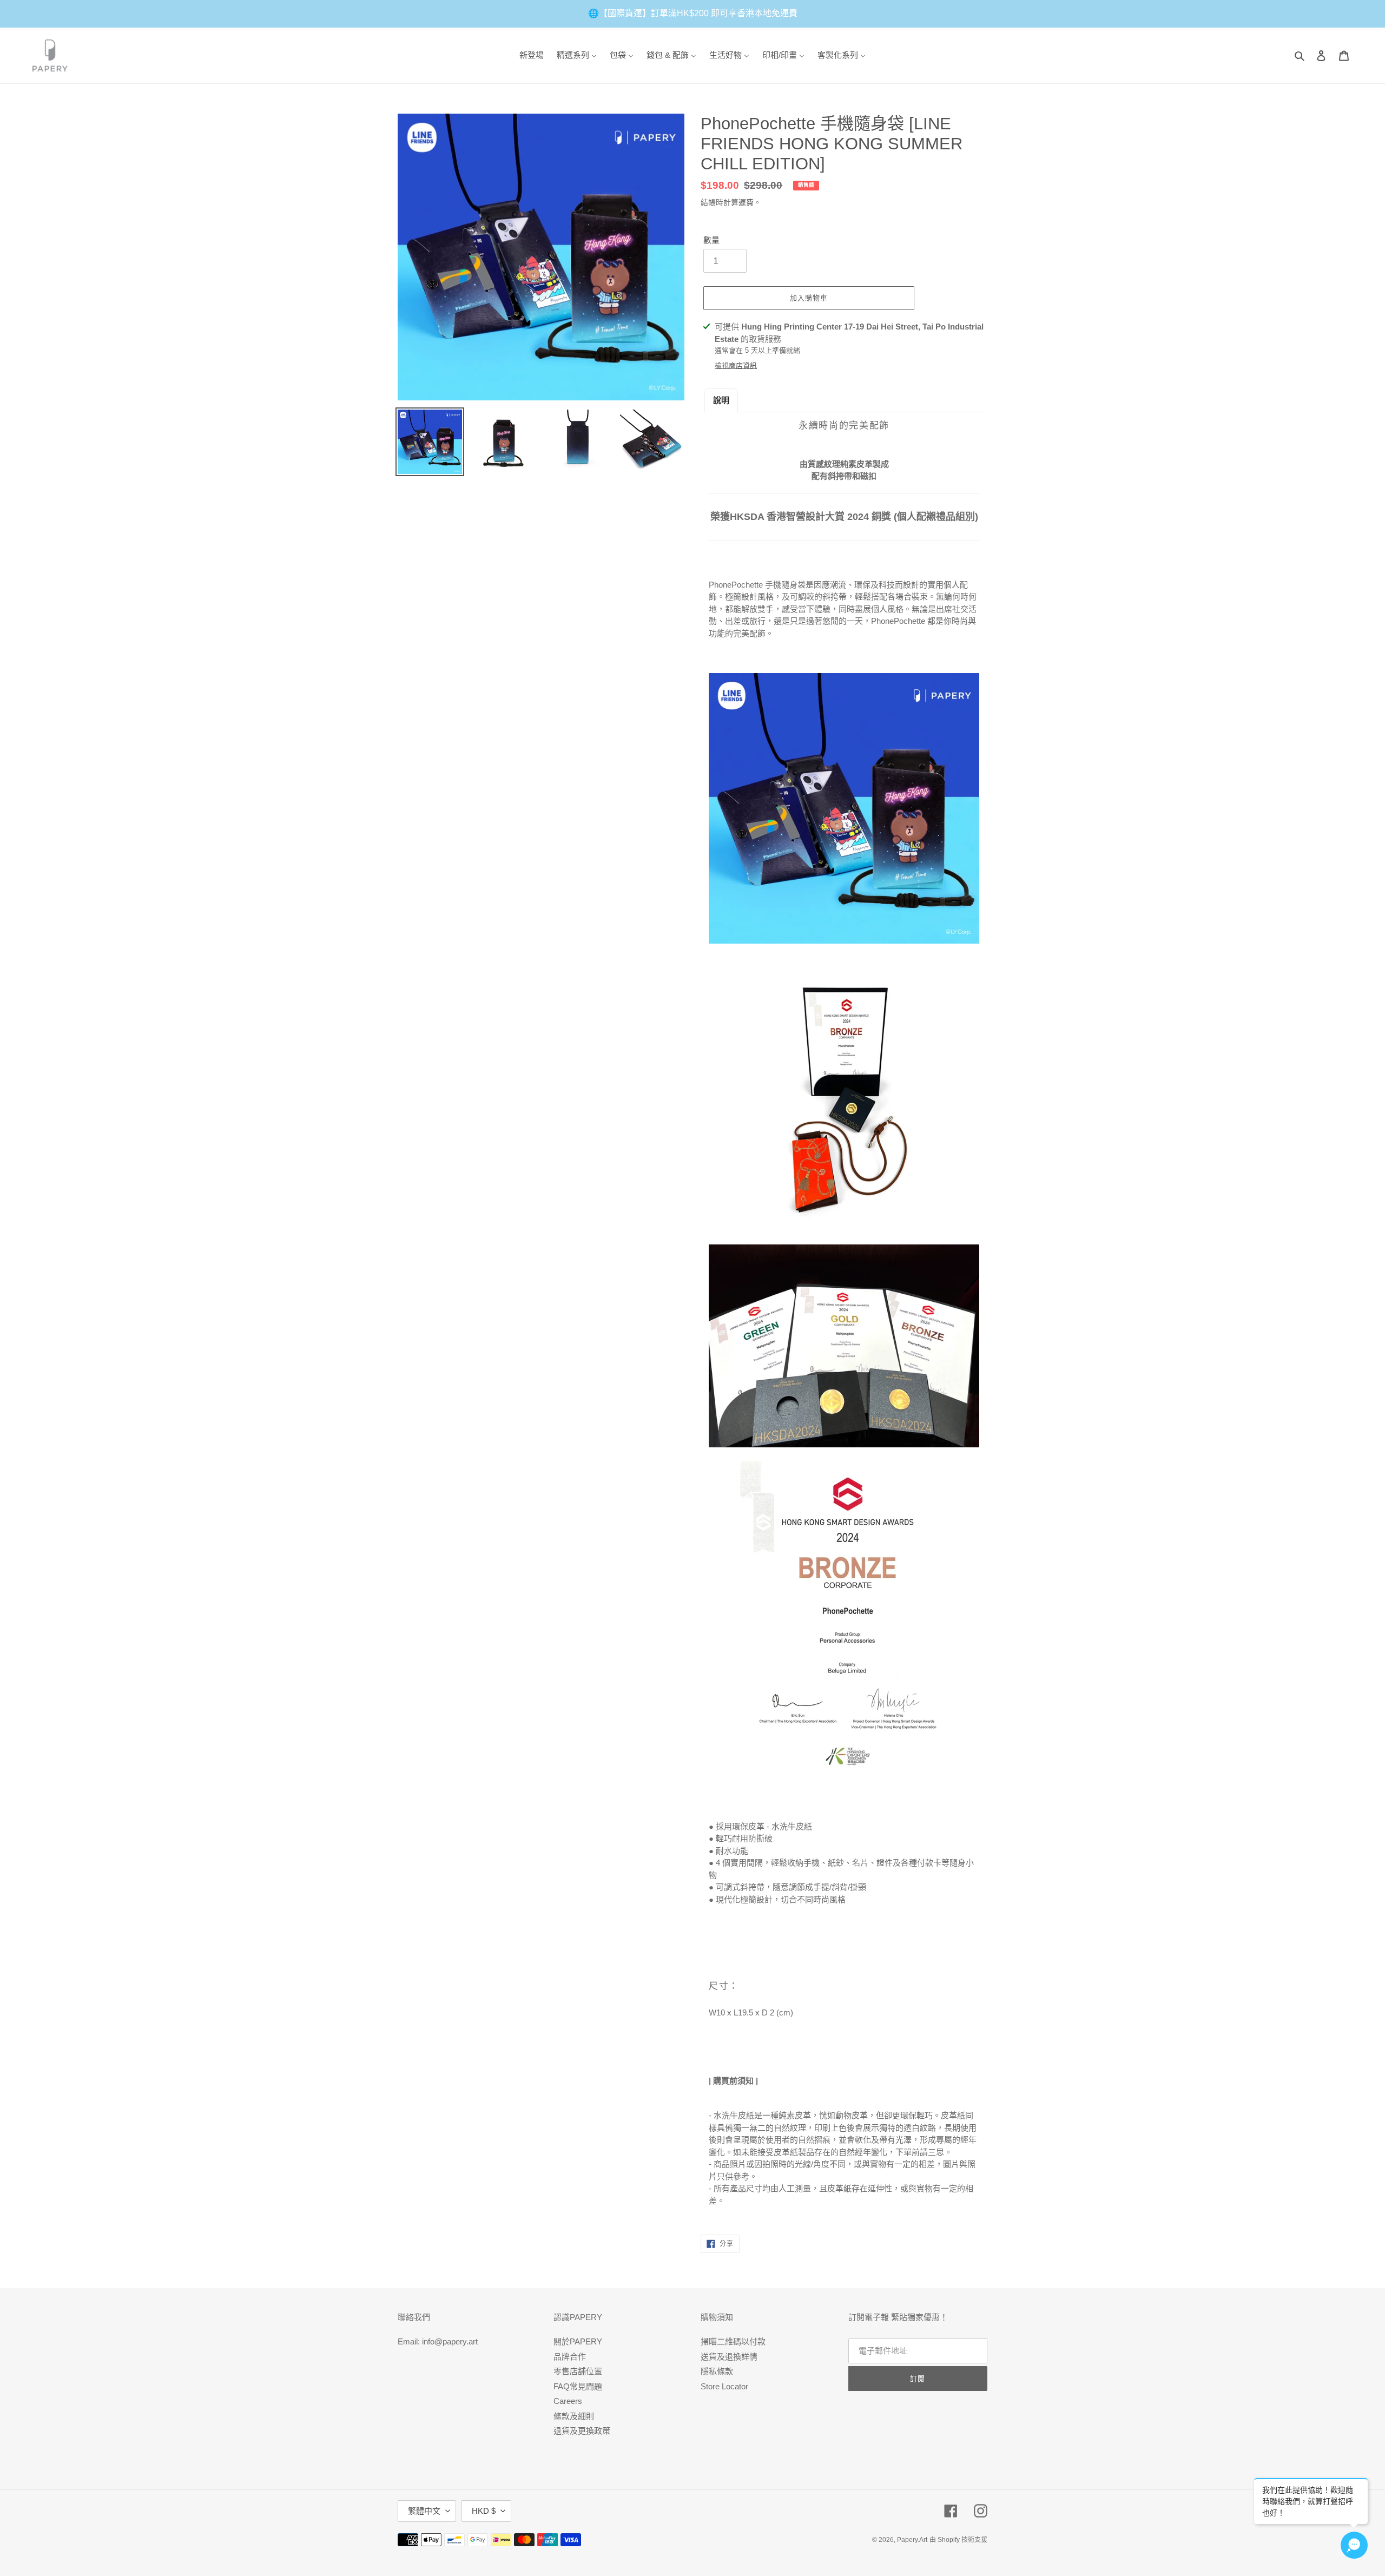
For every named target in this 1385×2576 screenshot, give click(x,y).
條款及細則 (574, 2416)
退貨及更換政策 (582, 2431)
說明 (721, 400)
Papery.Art (912, 2540)
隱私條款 (717, 2371)
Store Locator (724, 2386)
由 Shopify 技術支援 (958, 2540)
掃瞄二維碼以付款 (733, 2341)
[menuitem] (532, 55)
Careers (568, 2401)
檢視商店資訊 (736, 365)
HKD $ (484, 2511)
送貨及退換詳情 (729, 2357)
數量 (711, 240)
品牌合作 (570, 2357)
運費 (746, 202)
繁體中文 (424, 2511)
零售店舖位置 (578, 2371)
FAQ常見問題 (578, 2386)
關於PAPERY (578, 2341)
